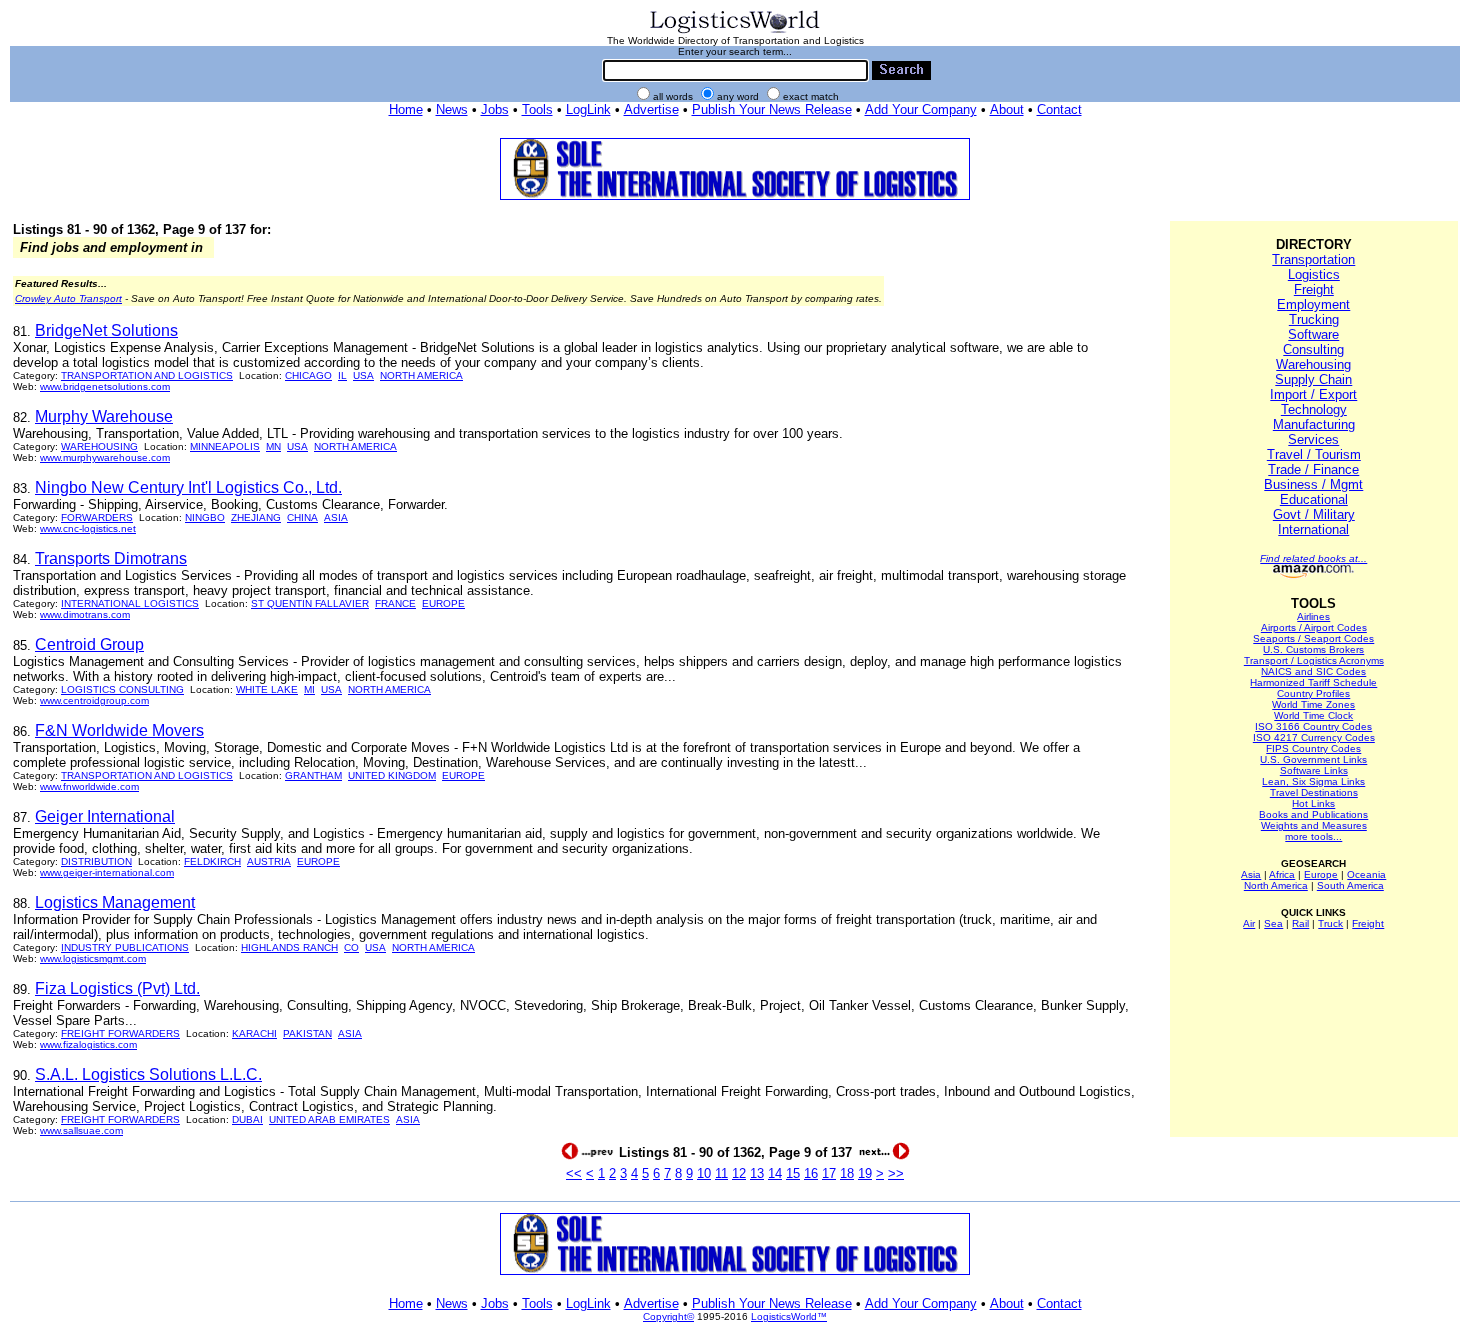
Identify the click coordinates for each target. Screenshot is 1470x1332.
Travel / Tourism (1314, 454)
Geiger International (105, 816)
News (452, 109)
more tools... (1313, 836)
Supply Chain (1313, 379)
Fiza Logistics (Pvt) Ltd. (117, 988)
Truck (1330, 923)
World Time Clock (1313, 715)
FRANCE (395, 603)
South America (1350, 885)
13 (757, 1173)
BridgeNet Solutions (106, 330)
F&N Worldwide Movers (119, 730)
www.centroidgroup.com (94, 700)
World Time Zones (1313, 704)
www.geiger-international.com (107, 872)
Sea (1273, 923)
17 (829, 1173)
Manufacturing (1314, 424)
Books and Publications (1313, 814)
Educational (1314, 499)
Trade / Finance (1313, 469)
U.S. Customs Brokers (1313, 649)
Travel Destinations (1314, 792)
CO (351, 947)
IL (342, 375)
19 (865, 1173)
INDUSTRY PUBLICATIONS (125, 947)
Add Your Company (921, 109)
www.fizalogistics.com (88, 1044)
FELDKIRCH (212, 861)
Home (406, 109)
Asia (1251, 874)
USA (363, 375)
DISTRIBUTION (96, 861)
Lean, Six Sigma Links (1313, 781)
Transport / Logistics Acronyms (1314, 660)
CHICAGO (308, 375)
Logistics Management (115, 902)
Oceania (1366, 874)
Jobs (495, 109)
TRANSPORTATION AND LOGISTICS (147, 375)
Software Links (1314, 770)
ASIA (336, 517)
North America (1276, 885)
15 (793, 1173)
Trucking (1314, 319)
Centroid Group (89, 644)
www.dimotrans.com (85, 614)
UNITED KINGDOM (392, 775)
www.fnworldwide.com (89, 786)
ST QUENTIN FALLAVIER (310, 603)
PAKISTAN (307, 1033)
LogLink (588, 109)
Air (1249, 923)
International (1313, 529)
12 (739, 1173)
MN (273, 446)
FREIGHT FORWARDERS (120, 1033)
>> (896, 1173)
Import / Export (1313, 394)
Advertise (651, 109)
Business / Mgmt (1313, 484)
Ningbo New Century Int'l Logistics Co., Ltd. (188, 487)
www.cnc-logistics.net (88, 528)
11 (721, 1173)
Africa (1282, 874)
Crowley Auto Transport (68, 298)
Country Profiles (1313, 693)
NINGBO (205, 517)
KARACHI (254, 1033)
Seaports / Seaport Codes (1313, 638)
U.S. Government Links (1313, 759)
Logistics (1314, 274)
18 (847, 1173)
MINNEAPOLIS (225, 446)
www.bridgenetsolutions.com (105, 386)
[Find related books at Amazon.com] (1313, 574)
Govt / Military (1314, 514)
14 (775, 1173)
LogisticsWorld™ (789, 1316)
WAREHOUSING (99, 446)
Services (1313, 439)
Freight (1314, 289)
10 (704, 1173)
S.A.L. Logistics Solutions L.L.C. (148, 1074)
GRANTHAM (313, 775)
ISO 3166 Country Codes (1313, 726)
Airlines (1313, 616)
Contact (1059, 109)
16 (811, 1173)
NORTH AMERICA (421, 375)
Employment (1313, 304)
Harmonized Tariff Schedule (1313, 682)
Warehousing (1313, 364)
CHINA (302, 517)
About (1007, 109)
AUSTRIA (269, 861)
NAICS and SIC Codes (1313, 671)
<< (574, 1173)
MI (309, 689)
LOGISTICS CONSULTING (122, 689)
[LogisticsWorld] (735, 31)
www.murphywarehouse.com (105, 457)
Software (1313, 334)
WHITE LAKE (267, 689)
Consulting (1313, 349)
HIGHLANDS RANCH (289, 947)
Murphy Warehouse (104, 416)
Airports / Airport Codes (1314, 627)
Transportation (1313, 259)
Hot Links (1313, 803)
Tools (537, 109)
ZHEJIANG (256, 517)
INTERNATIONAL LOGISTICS (130, 603)
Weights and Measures (1314, 825)
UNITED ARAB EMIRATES (329, 1119)
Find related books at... (1313, 558)
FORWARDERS (97, 517)
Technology (1314, 409)
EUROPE (443, 603)
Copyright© (668, 1316)
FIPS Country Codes (1313, 748)
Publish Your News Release (772, 109)
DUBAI (247, 1119)
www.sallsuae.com (81, 1130)
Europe (1321, 874)
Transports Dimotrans (111, 558)
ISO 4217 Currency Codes (1314, 737)
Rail (1300, 923)
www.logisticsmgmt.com (93, 958)
